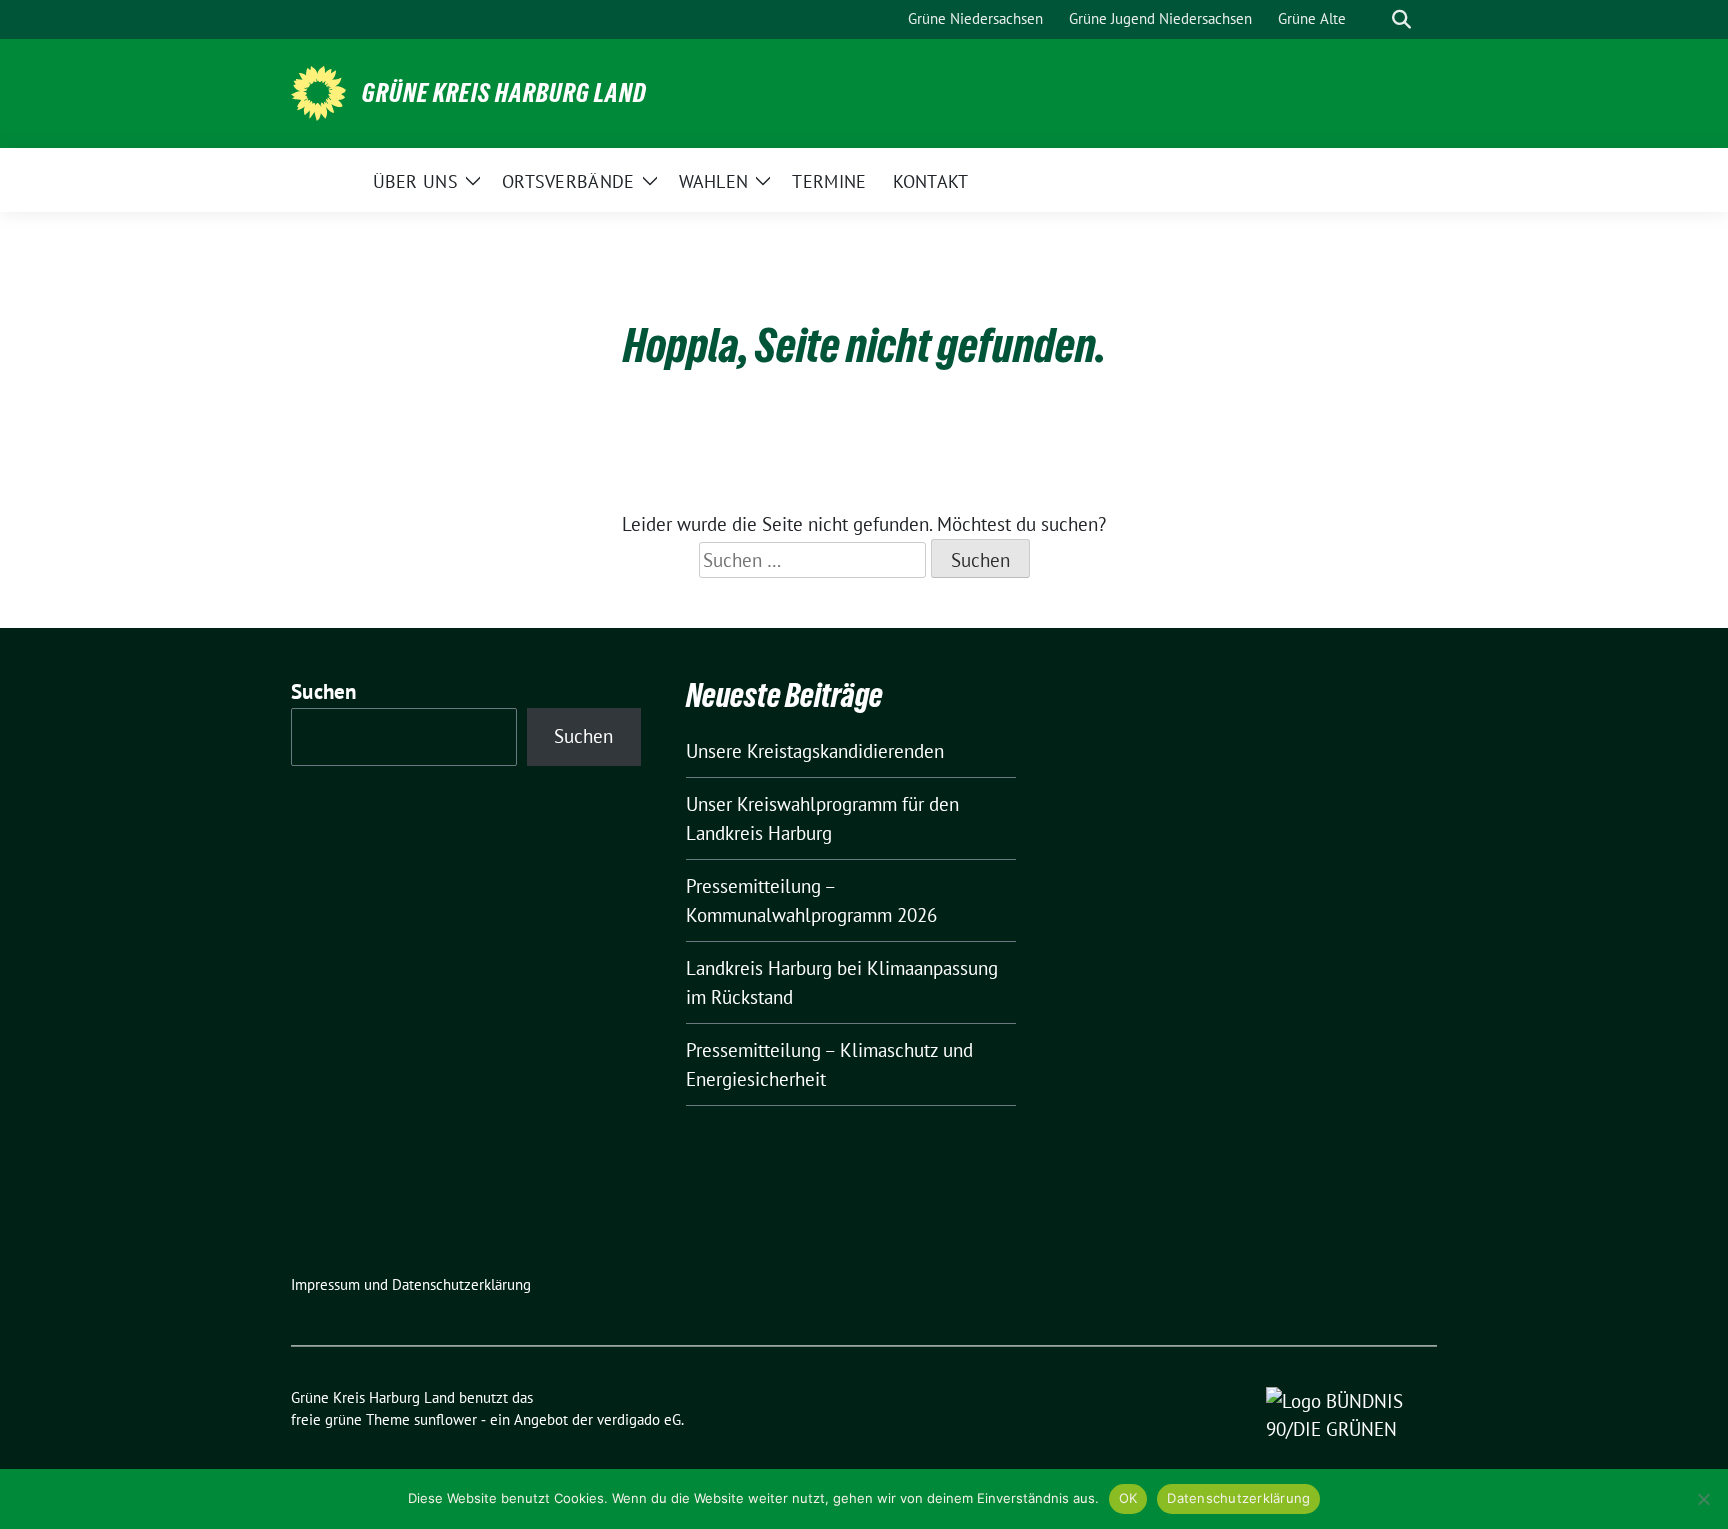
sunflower (445, 1419)
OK (1128, 1498)
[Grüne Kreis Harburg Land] (318, 91)
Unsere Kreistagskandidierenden (815, 751)
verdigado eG (639, 1419)
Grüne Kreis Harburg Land (504, 93)
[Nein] (1703, 1499)
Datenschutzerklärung (1238, 1498)
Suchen (324, 691)
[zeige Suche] (1401, 19)
